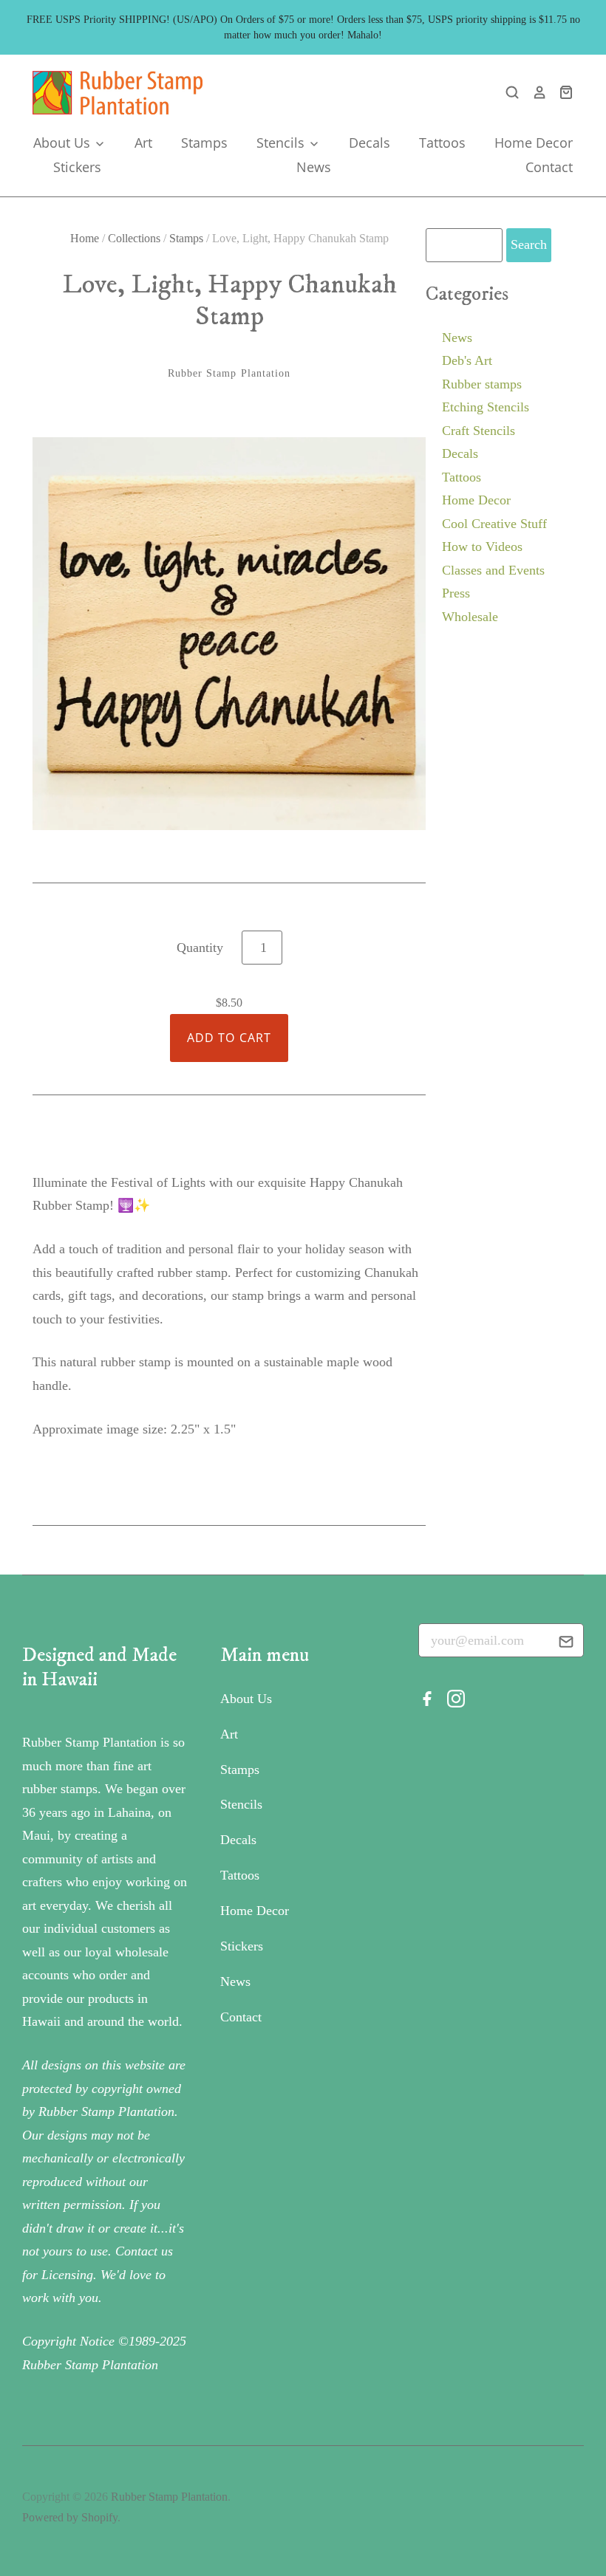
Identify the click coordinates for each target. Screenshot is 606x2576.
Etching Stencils (486, 407)
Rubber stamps (482, 384)
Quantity (200, 948)
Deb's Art (467, 360)
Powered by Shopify (70, 2517)
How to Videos (482, 547)
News (314, 167)
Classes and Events (493, 570)
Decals (370, 143)
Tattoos (442, 143)
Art (143, 143)
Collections (134, 238)
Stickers (77, 167)
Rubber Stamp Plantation (229, 373)
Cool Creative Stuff (494, 524)
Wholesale (470, 617)
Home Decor (534, 143)
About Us (64, 143)
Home (85, 238)
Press (456, 593)
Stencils (282, 143)
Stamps (204, 143)
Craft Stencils (479, 431)
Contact (549, 167)
